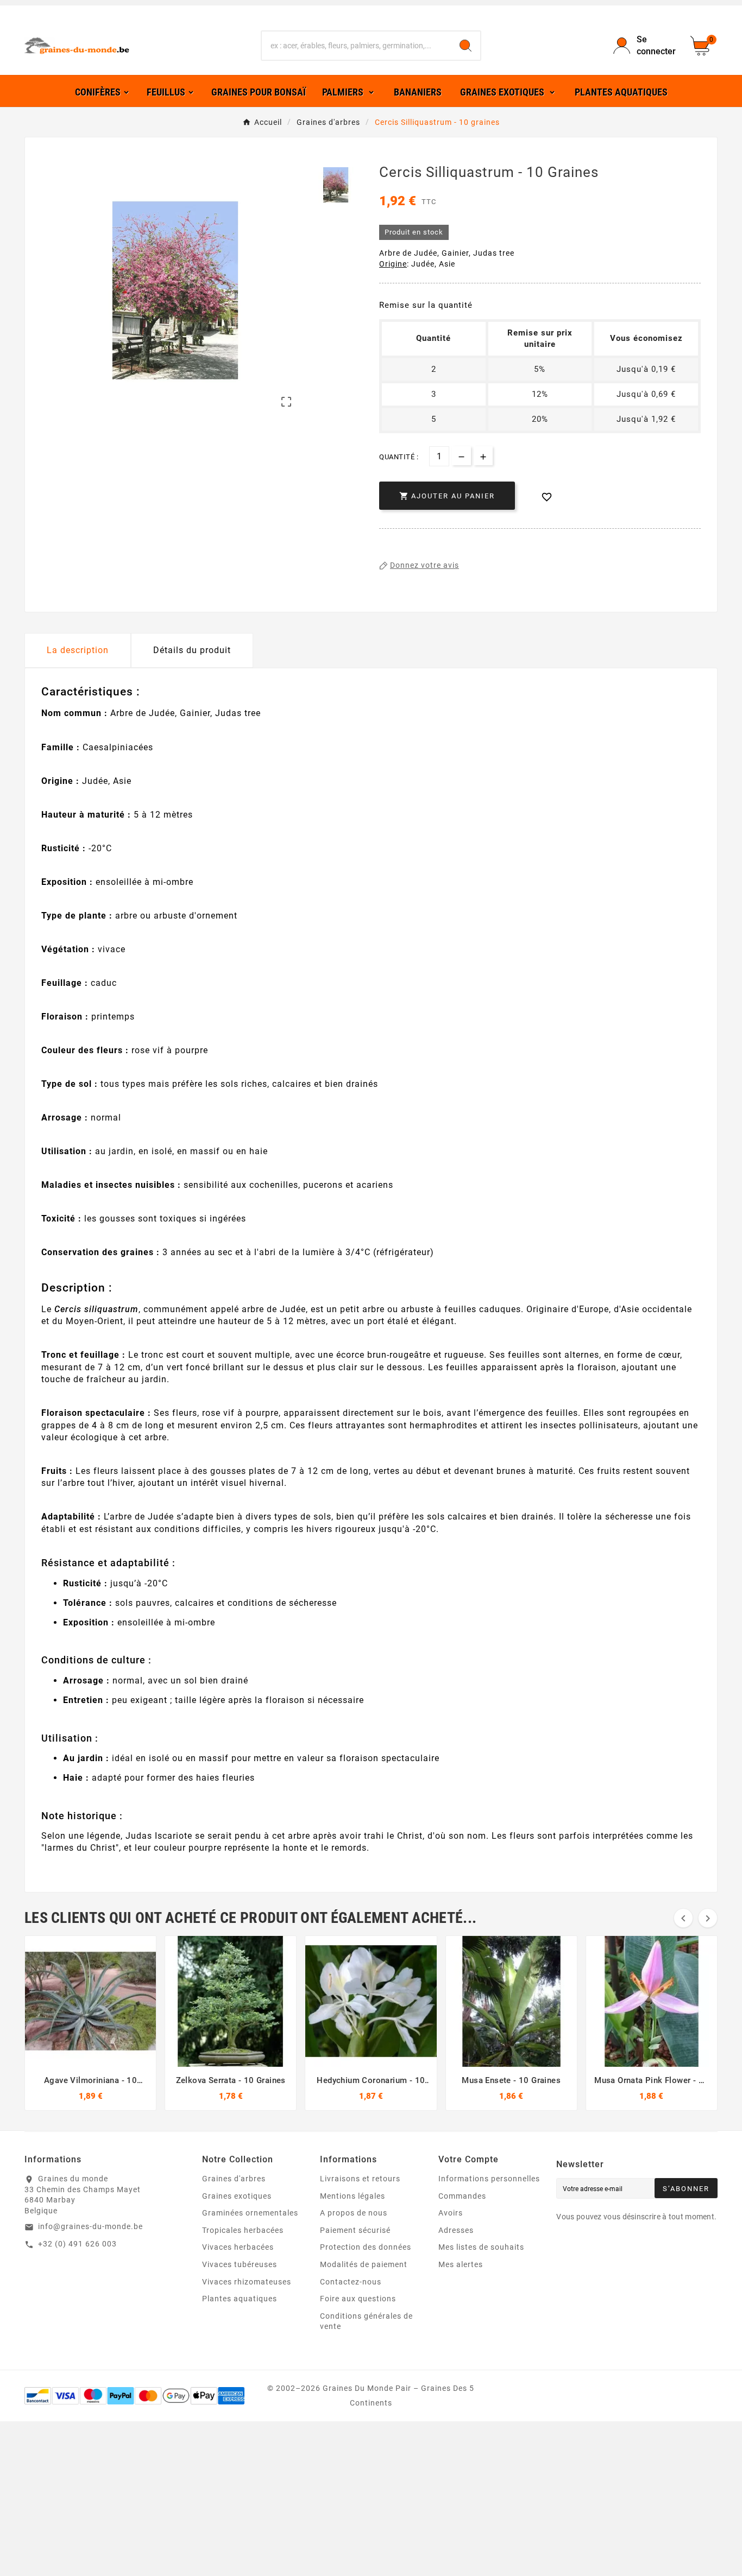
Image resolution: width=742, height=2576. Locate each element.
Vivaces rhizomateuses (247, 2282)
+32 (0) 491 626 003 (77, 2244)
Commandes (462, 2196)
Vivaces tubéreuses (240, 2264)
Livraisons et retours (360, 2179)
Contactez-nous (351, 2282)
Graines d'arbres (234, 2179)
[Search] (466, 46)
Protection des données (366, 2247)
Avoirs (451, 2213)
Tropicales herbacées (243, 2230)
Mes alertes (461, 2264)
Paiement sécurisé (355, 2230)
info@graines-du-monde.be (90, 2226)
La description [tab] (78, 650)
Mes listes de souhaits (481, 2247)
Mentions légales (353, 2196)
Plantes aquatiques (240, 2299)
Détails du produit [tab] (192, 650)
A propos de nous (354, 2213)
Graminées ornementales (250, 2213)
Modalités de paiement (364, 2264)
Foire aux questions (358, 2299)
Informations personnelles (489, 2179)
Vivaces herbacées (238, 2247)
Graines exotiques (237, 2196)
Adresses (456, 2230)
